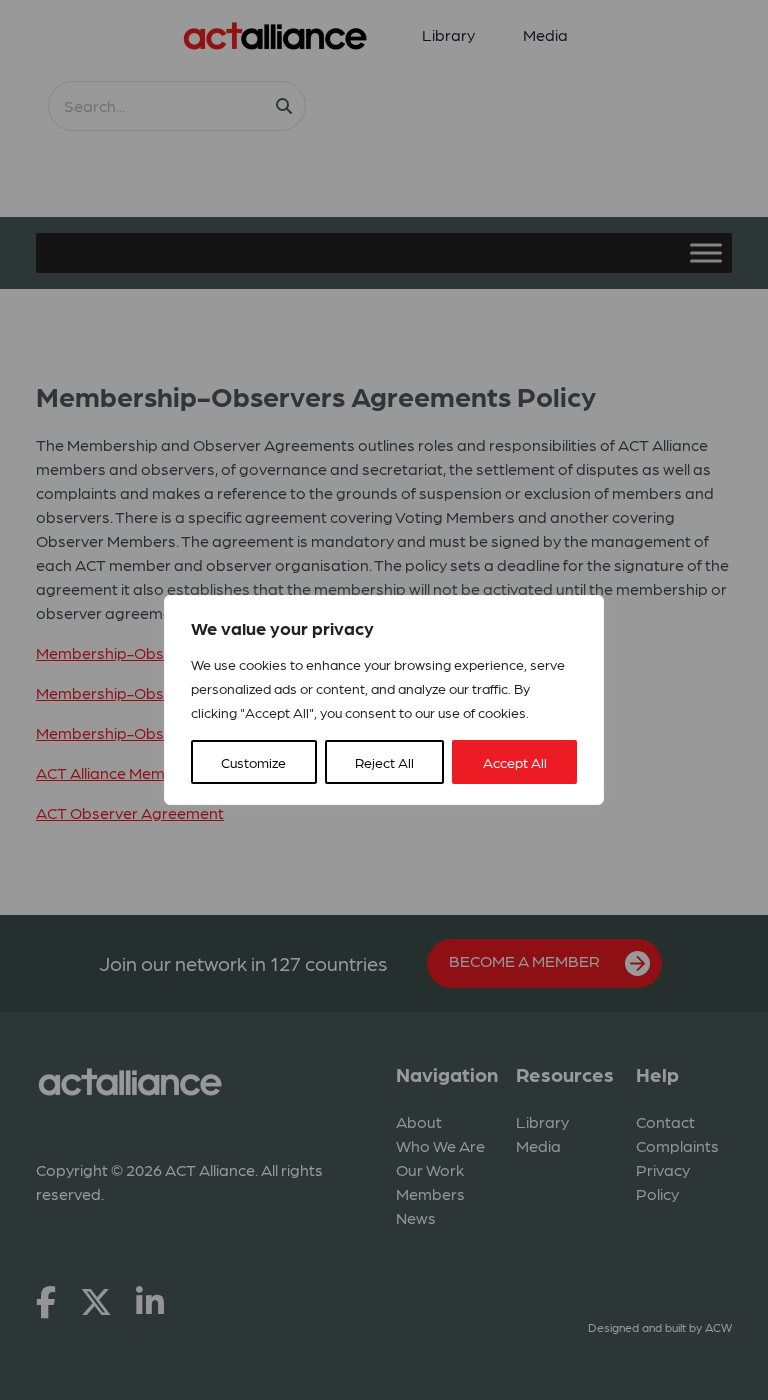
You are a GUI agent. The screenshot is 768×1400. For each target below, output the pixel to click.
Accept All (515, 762)
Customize (253, 762)
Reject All (384, 762)
